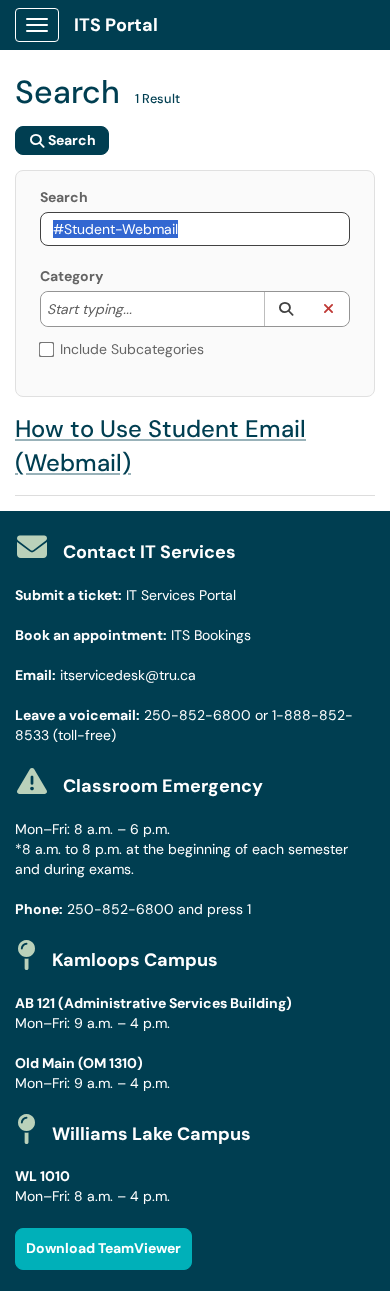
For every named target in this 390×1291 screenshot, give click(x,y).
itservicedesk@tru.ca (128, 675)
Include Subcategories (132, 349)
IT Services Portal (181, 595)
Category (71, 276)
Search (64, 197)
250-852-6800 (197, 715)
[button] (285, 309)
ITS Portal (116, 25)
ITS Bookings (211, 635)
